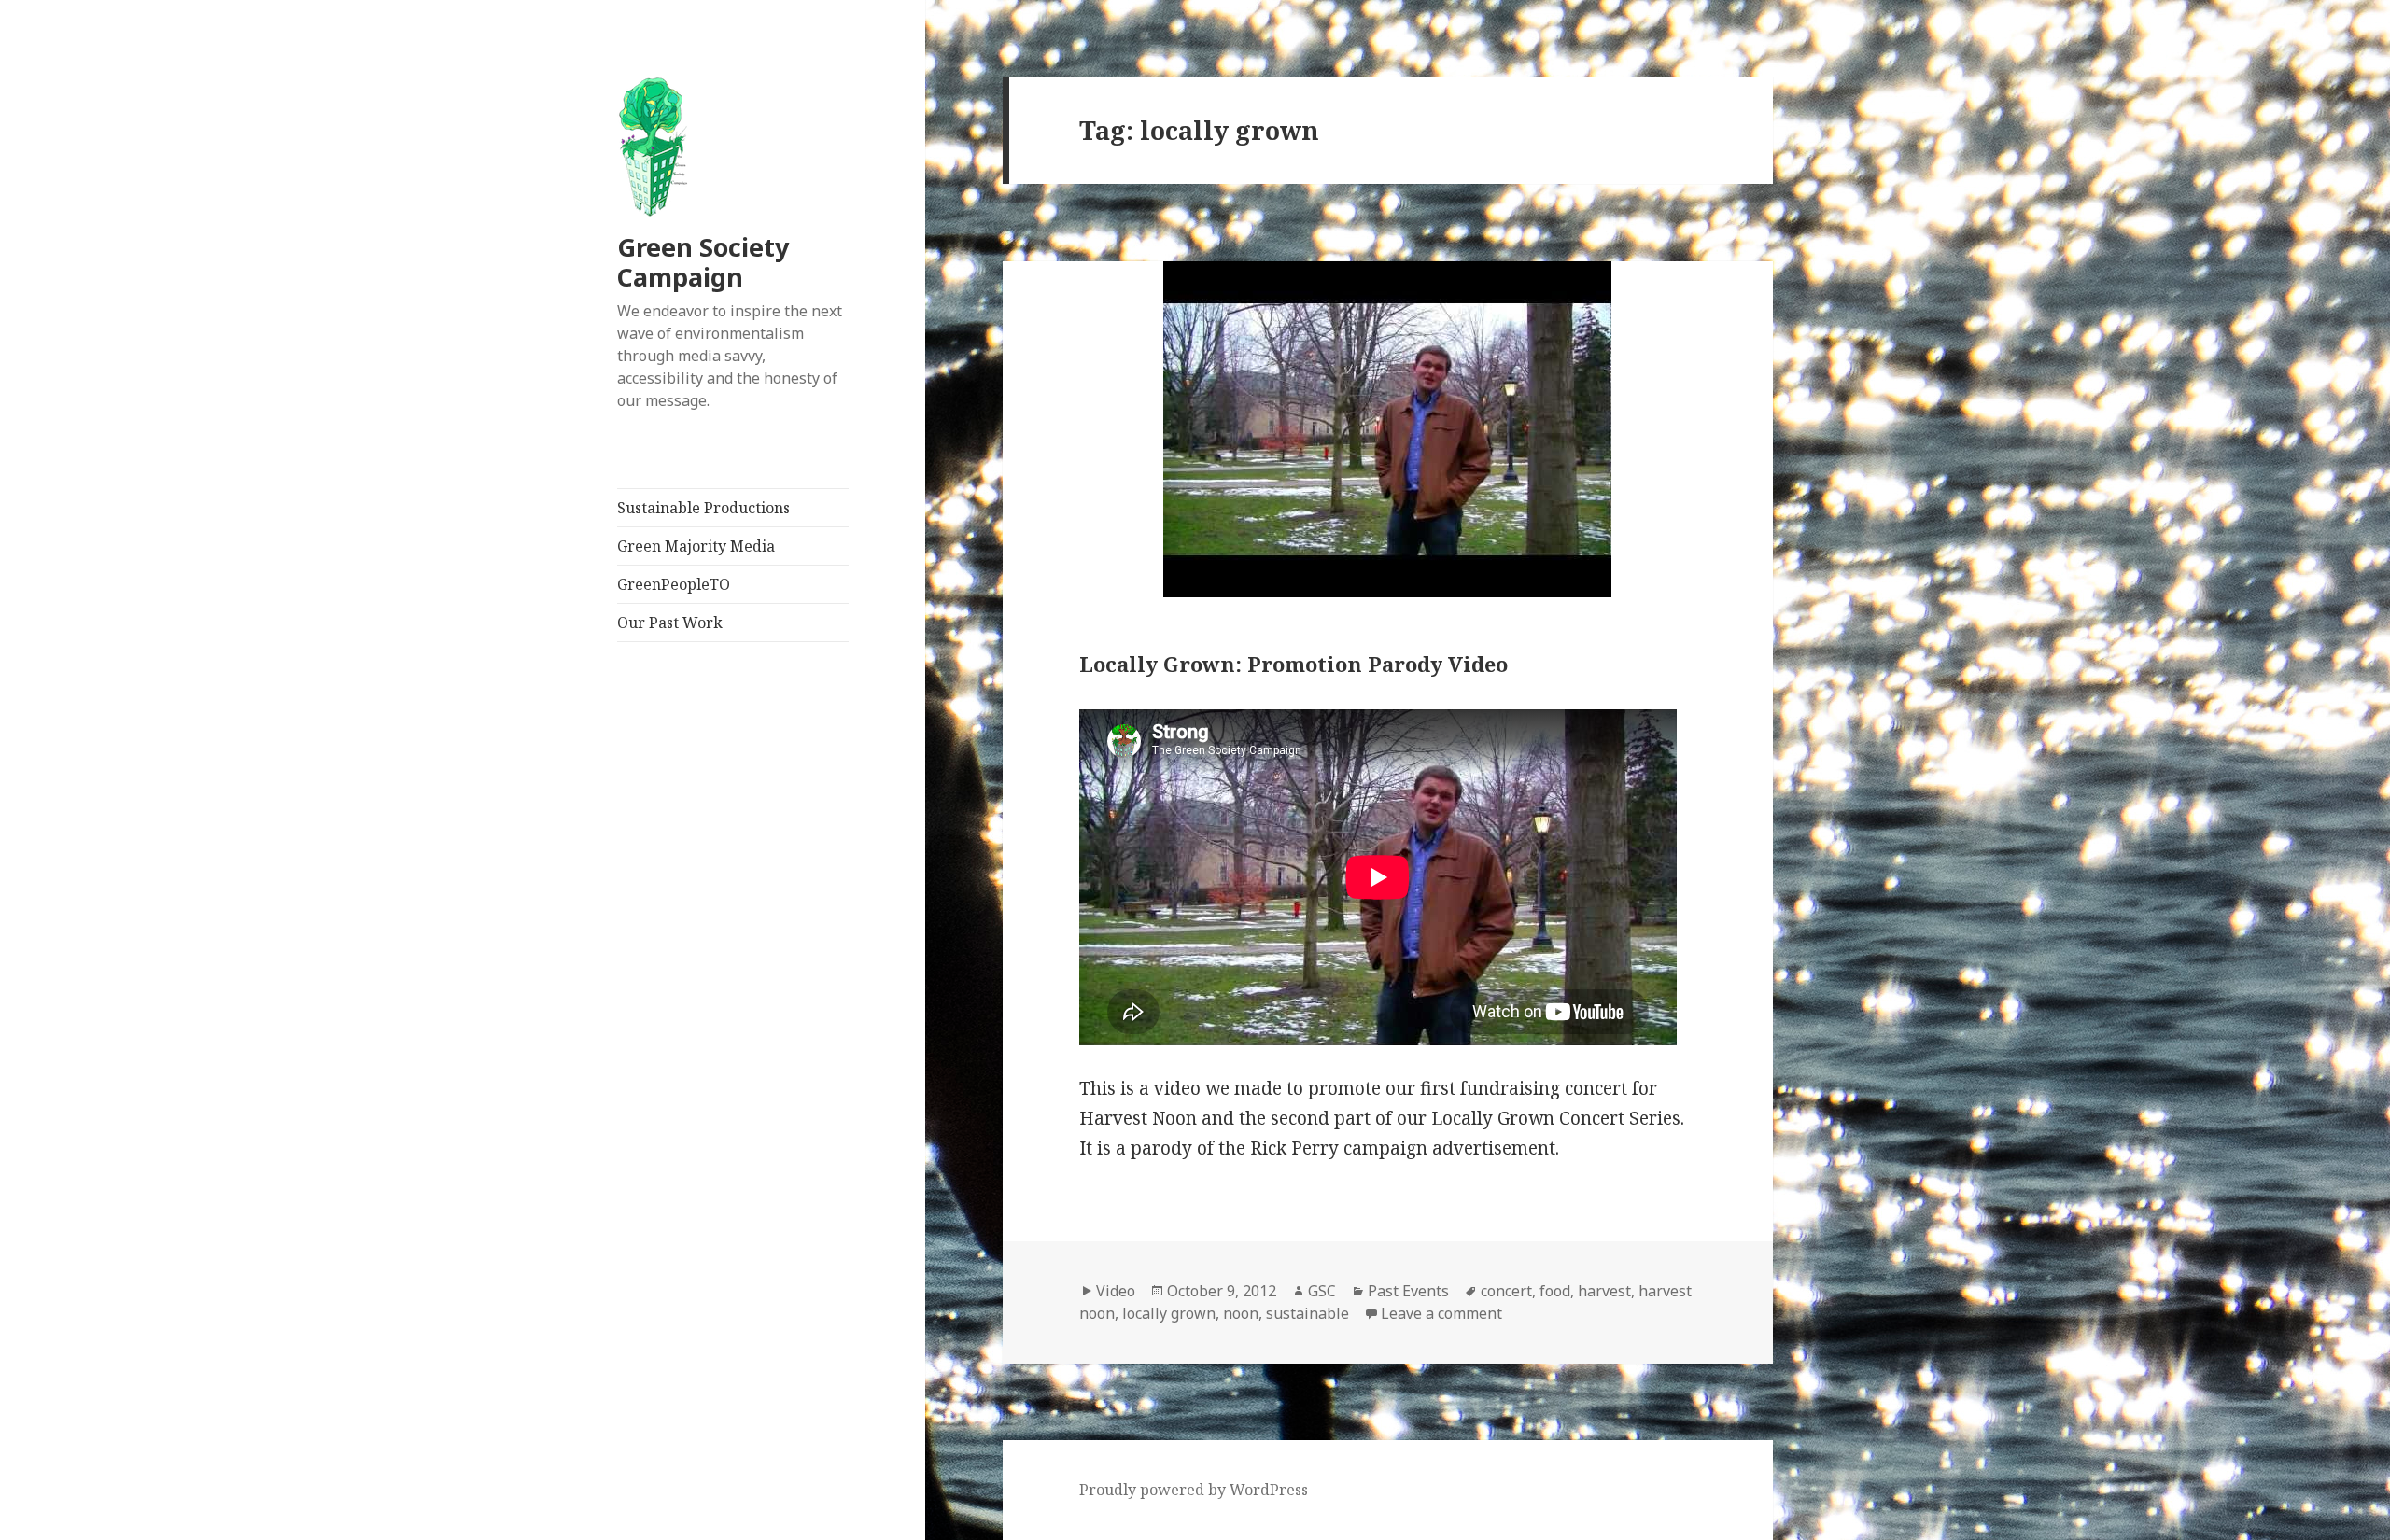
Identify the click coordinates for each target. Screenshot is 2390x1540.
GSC (1322, 1291)
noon (1241, 1313)
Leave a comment (1441, 1313)
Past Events (1408, 1291)
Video (1116, 1291)
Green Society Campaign (703, 262)
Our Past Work (670, 623)
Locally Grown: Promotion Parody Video (1293, 664)
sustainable (1307, 1313)
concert (1506, 1291)
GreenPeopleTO (674, 584)
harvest (1604, 1291)
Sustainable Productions (703, 508)
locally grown (1169, 1313)
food (1555, 1291)
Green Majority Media (696, 546)
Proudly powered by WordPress (1194, 1490)
